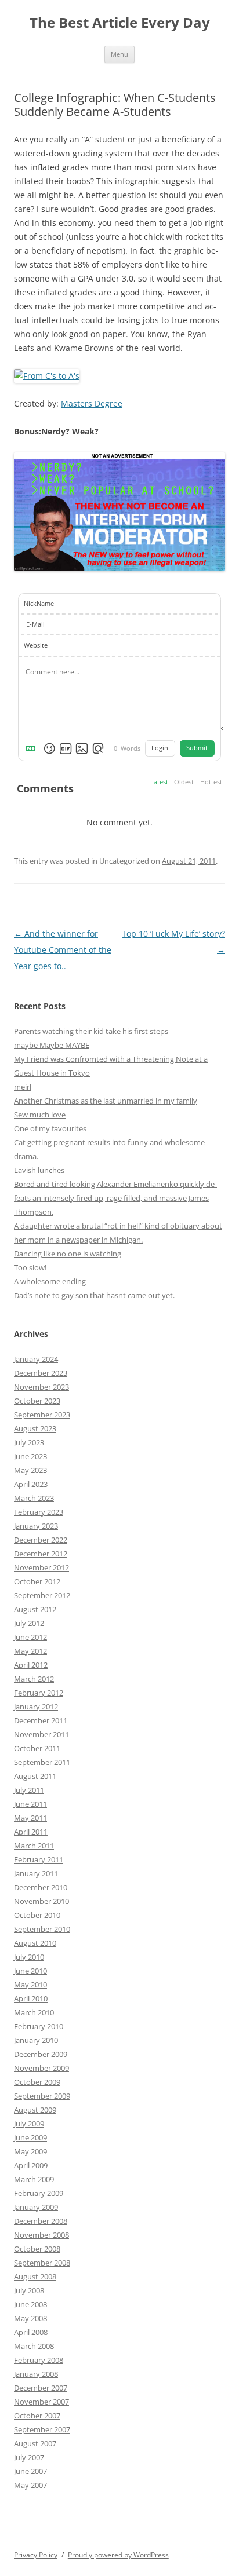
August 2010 (35, 1943)
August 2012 (35, 1609)
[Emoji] (49, 748)
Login (160, 748)
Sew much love (40, 1115)
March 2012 (34, 1679)
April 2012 (31, 1665)
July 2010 (29, 1957)
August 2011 (35, 1776)
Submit (197, 748)
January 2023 (36, 1526)
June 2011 (30, 1804)
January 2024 (36, 1359)
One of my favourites (50, 1128)
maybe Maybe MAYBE (52, 1045)
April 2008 (31, 2332)
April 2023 (31, 1484)
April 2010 (31, 1998)
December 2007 (41, 2388)
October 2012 (37, 1581)
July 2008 (29, 2290)
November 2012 (41, 1567)
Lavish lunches (39, 1170)
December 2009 (41, 2054)
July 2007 (29, 2457)
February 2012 (39, 1693)
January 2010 (36, 2040)
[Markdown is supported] (33, 748)
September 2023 (42, 1415)
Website (36, 645)
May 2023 (30, 1470)
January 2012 (36, 1707)
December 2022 (41, 1540)
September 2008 (42, 2263)
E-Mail (35, 624)
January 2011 (36, 1873)
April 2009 (31, 2165)
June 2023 (30, 1456)
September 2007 (42, 2429)
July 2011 (29, 1790)
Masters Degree (92, 403)
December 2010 (41, 1887)
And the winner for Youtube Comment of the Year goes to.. (63, 950)
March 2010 (34, 2012)
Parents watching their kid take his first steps (91, 1031)
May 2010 (30, 1985)
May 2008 (30, 2318)
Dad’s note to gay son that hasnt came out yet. (94, 1295)
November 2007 (41, 2402)
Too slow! (30, 1267)
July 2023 (29, 1442)
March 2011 (34, 1846)
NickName (39, 604)
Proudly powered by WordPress (118, 2555)
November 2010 (41, 1901)
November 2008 (41, 2235)
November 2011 (41, 1734)
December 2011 (41, 1720)
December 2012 (41, 1554)
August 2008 (35, 2277)
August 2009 (35, 2110)
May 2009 (30, 2151)
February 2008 (39, 2360)
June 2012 (30, 1637)
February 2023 (39, 1512)
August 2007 (35, 2443)
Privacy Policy (36, 2555)
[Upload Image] (82, 748)
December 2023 (41, 1373)
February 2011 (39, 1859)
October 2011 (37, 1748)
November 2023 (41, 1387)
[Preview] (98, 748)
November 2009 (41, 2068)
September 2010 (42, 1929)
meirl (23, 1087)
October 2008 (37, 2249)
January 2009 (36, 2207)
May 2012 (30, 1651)
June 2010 (30, 1971)
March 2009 (34, 2179)
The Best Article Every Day (120, 23)
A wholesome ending (50, 1281)
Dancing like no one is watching (68, 1254)
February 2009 (39, 2193)
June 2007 (30, 2471)
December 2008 (41, 2221)
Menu (119, 54)
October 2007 (37, 2416)
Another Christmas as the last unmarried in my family (106, 1101)
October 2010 (37, 1915)
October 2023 (37, 1401)
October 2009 (37, 2082)
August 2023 (35, 1428)
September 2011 (42, 1762)
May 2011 (30, 1818)
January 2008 (36, 2374)
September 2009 (42, 2096)
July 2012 (29, 1623)
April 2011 (31, 1832)
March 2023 (34, 1498)
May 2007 (30, 2485)
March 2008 (34, 2346)
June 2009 (30, 2137)
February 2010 (39, 2026)
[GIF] (66, 748)
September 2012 (42, 1595)
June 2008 (30, 2304)
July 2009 (29, 2124)
